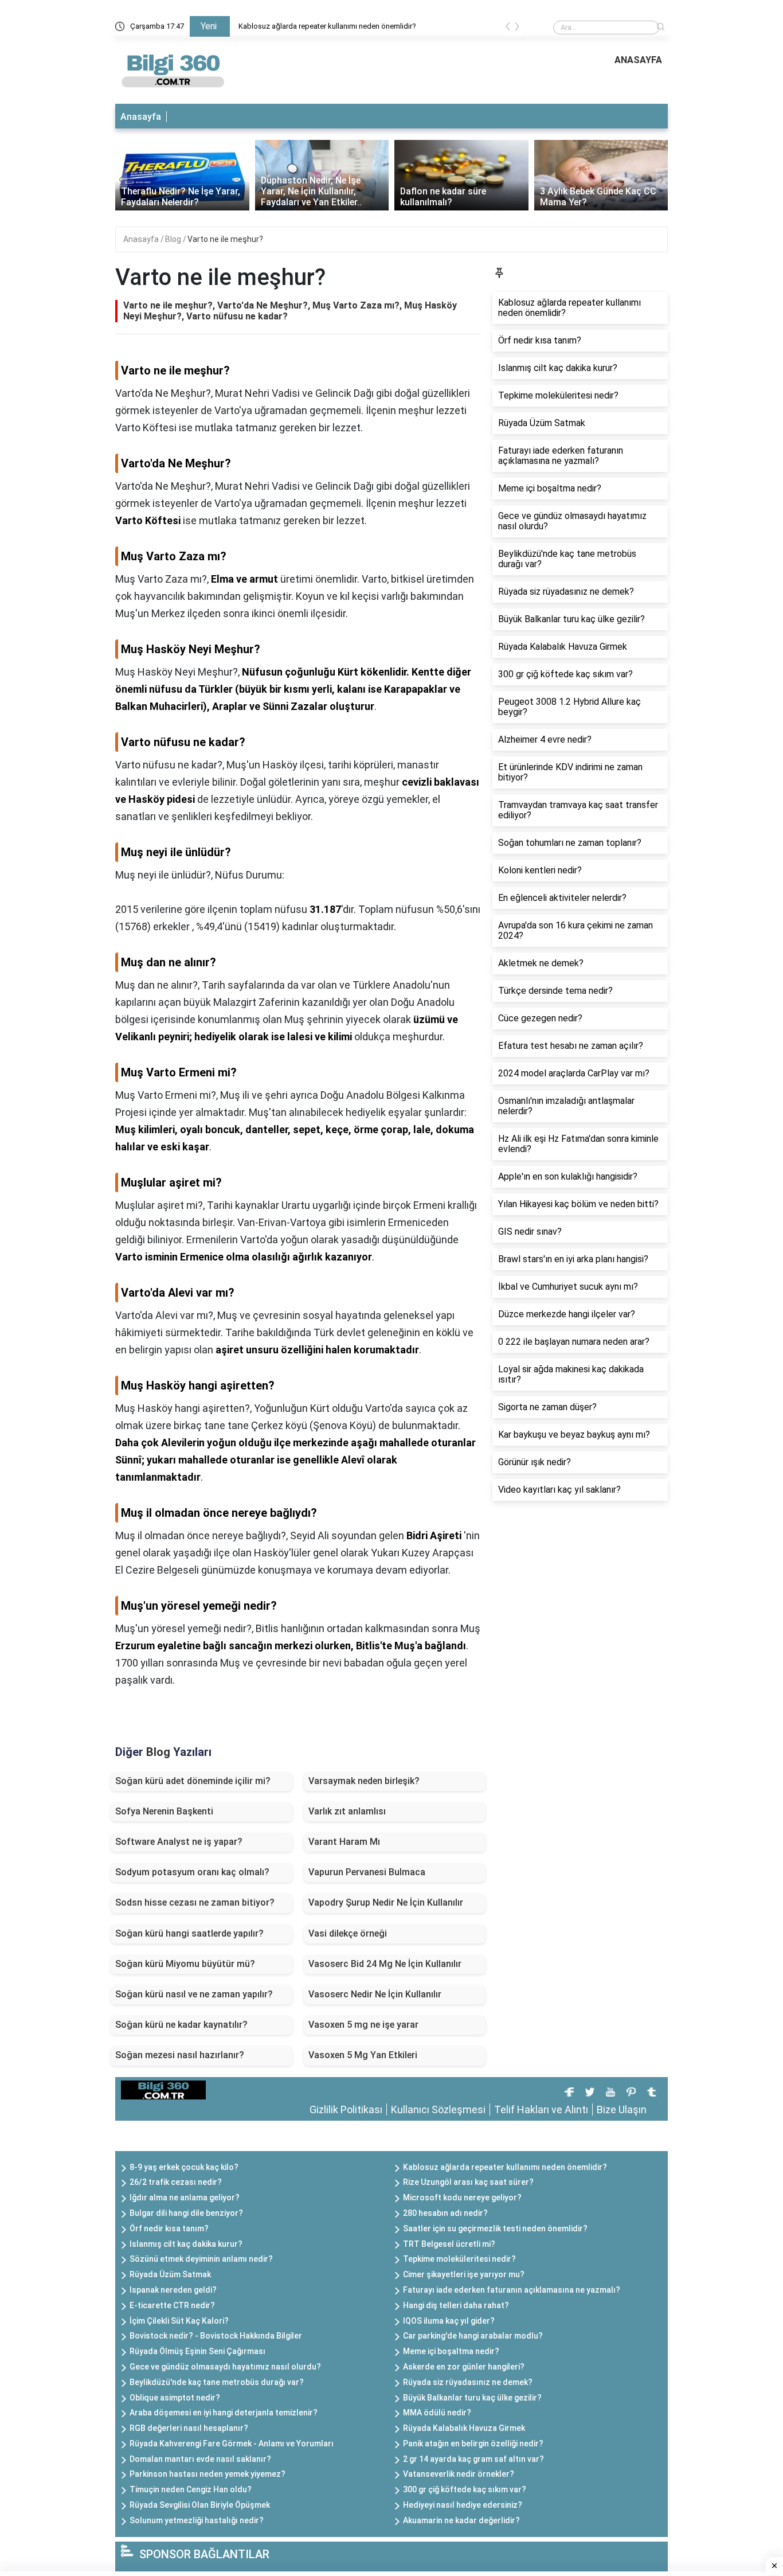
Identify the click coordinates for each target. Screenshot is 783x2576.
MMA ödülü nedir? (437, 2413)
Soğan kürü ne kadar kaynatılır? (181, 2025)
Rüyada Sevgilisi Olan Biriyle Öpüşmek (200, 2505)
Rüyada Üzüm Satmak (170, 2274)
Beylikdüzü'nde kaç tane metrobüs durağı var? (217, 2382)
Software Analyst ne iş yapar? (179, 1842)
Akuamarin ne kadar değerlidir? (461, 2520)
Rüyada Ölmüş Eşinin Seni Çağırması (197, 2351)
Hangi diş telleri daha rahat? (456, 2305)
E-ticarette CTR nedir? (172, 2305)
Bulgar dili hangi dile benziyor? (186, 2213)
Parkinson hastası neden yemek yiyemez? (208, 2474)
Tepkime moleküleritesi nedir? (459, 2259)
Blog (174, 239)
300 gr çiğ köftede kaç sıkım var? (465, 2489)
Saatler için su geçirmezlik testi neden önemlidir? (495, 2228)
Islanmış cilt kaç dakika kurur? (186, 2244)
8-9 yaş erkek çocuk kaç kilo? (184, 2167)
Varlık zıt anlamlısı (347, 1811)
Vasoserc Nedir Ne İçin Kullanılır (375, 1994)
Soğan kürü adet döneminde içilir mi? (193, 1781)
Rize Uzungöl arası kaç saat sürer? (468, 2182)
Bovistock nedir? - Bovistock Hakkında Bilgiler (216, 2336)
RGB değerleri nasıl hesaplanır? (189, 2428)
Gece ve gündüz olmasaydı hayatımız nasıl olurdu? (225, 2367)
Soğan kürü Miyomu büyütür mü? (185, 1964)
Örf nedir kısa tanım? (169, 2228)
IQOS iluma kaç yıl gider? (449, 2321)
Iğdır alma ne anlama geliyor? (185, 2198)
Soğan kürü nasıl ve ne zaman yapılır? (194, 1994)
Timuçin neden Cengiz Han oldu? (191, 2489)
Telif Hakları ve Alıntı (541, 2109)
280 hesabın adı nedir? (445, 2213)
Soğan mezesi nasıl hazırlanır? (180, 2055)
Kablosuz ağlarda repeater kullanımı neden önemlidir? (327, 26)
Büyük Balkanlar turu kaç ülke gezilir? (472, 2398)
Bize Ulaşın (622, 2109)
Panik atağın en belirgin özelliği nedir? (473, 2444)
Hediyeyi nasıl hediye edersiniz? (463, 2505)
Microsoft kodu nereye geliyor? (462, 2198)
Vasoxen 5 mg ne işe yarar (363, 2025)
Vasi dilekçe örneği (348, 1933)
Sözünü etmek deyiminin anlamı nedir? (201, 2259)
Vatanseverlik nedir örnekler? (459, 2474)
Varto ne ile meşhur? (225, 239)
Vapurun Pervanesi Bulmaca (367, 1872)
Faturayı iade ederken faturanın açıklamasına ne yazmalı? (512, 2290)
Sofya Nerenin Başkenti (164, 1811)
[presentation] (508, 28)
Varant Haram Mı (344, 1842)
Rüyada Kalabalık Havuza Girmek (464, 2428)
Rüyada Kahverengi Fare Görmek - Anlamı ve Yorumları (232, 2444)
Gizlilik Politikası (346, 2109)
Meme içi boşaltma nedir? (451, 2351)
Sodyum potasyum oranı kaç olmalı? (192, 1872)
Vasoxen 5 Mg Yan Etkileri (363, 2055)
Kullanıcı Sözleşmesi (438, 2109)
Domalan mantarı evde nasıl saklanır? (200, 2459)
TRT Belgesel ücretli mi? (449, 2244)
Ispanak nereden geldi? (173, 2290)
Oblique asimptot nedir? (175, 2398)
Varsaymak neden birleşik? (364, 1781)
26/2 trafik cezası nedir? (176, 2182)
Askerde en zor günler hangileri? (464, 2367)
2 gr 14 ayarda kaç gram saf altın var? (473, 2459)
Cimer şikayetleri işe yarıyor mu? (464, 2274)
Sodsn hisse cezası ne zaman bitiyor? (195, 1902)
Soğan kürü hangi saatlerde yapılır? (189, 1933)
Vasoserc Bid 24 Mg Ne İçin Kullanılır (385, 1964)
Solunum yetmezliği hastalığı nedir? (197, 2520)
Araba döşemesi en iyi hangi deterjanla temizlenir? (224, 2413)
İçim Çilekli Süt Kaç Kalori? (179, 2321)
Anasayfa (141, 117)
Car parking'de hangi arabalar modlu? (473, 2336)
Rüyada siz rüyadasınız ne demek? (468, 2382)
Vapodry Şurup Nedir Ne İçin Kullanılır (386, 1902)
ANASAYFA (638, 60)
